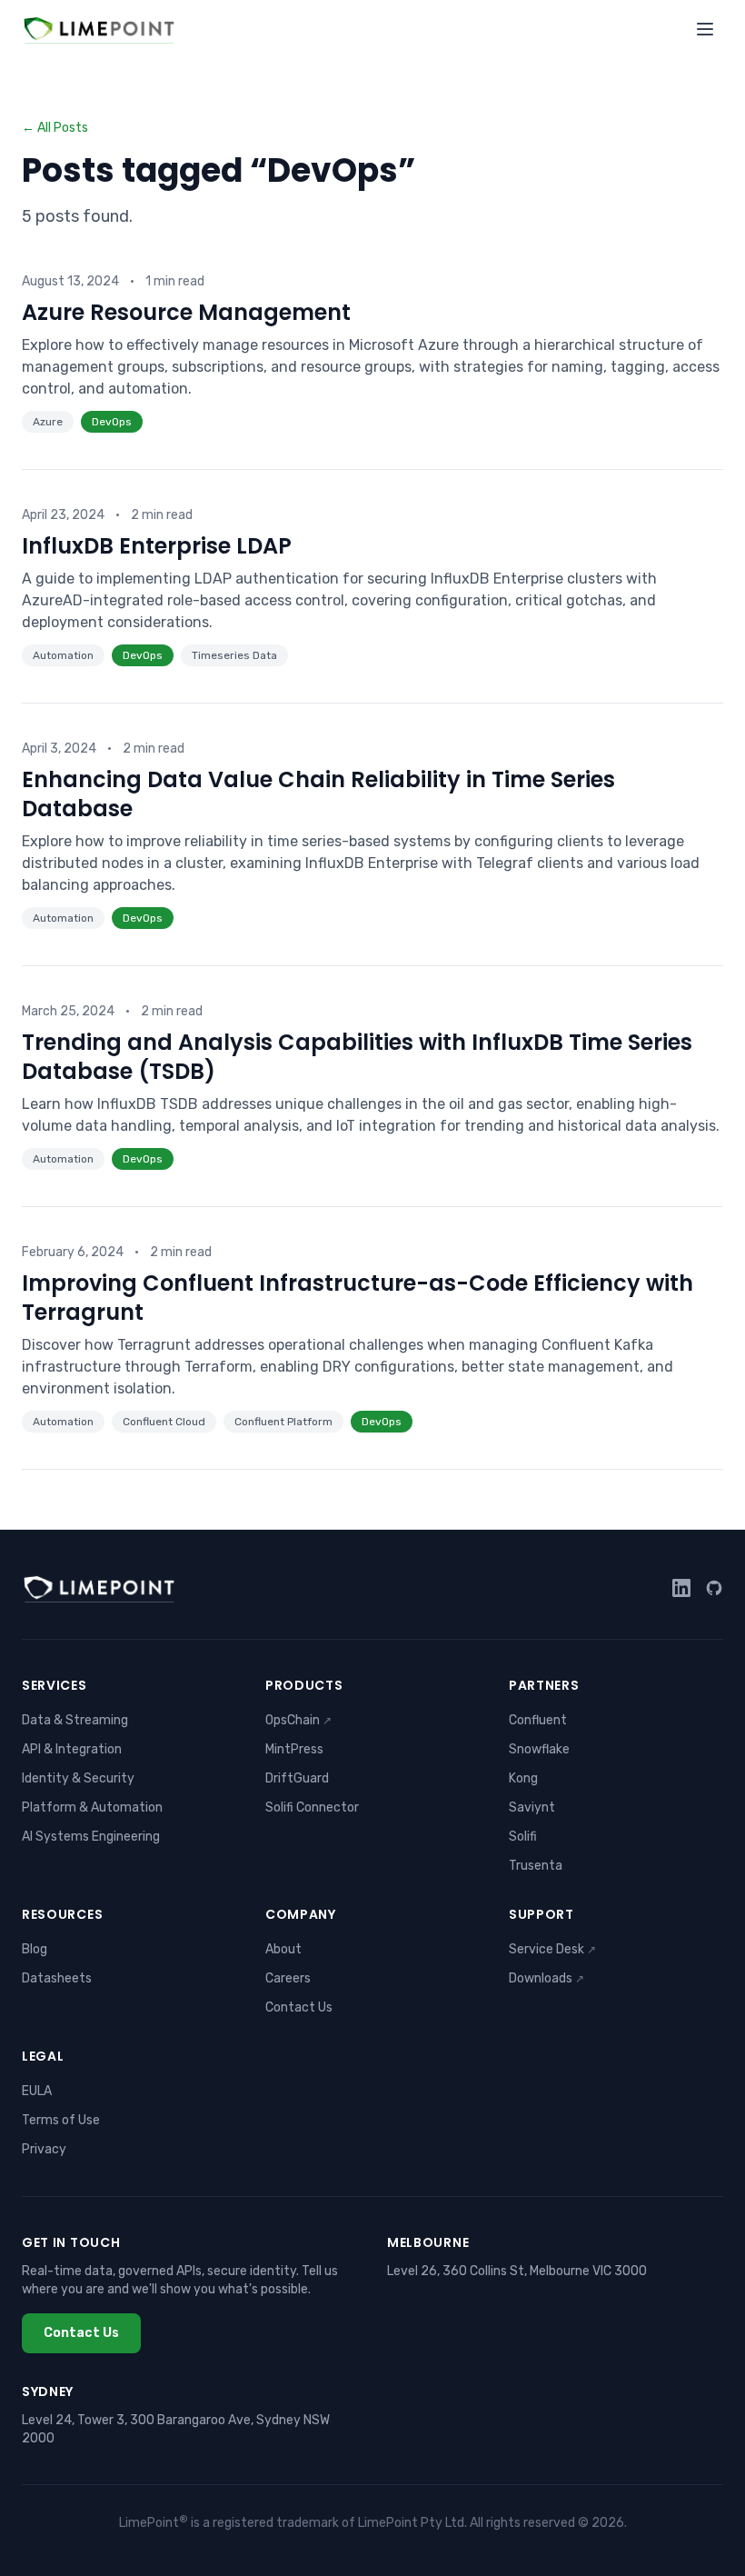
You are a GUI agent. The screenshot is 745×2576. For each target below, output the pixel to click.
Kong (523, 1778)
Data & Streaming (75, 1720)
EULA (37, 2091)
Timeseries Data (234, 655)
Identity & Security (78, 1778)
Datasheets (57, 1978)
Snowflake (539, 1749)
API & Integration (72, 1749)
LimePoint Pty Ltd (411, 2523)
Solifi (523, 1837)
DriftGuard (297, 1778)
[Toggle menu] (705, 29)
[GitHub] (714, 1588)
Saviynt (532, 1807)
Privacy (44, 2149)
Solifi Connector (312, 1807)
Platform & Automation (92, 1807)
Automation (63, 655)
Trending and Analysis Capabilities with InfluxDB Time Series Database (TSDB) (357, 1057)
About (283, 1949)
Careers (288, 1978)
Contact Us (299, 2007)
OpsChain (298, 1720)
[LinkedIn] (681, 1588)
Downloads (546, 1978)
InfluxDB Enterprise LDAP (157, 546)
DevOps (112, 422)
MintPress (294, 1749)
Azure (48, 422)
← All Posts (55, 128)
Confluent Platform (283, 1422)
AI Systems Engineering (91, 1837)
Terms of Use (61, 2120)
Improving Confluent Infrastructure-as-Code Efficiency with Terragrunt (358, 1298)
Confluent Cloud (164, 1422)
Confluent (538, 1720)
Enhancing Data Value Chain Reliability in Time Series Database (318, 794)
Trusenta (536, 1866)
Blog (35, 1949)
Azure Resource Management (186, 312)
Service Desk (552, 1949)
